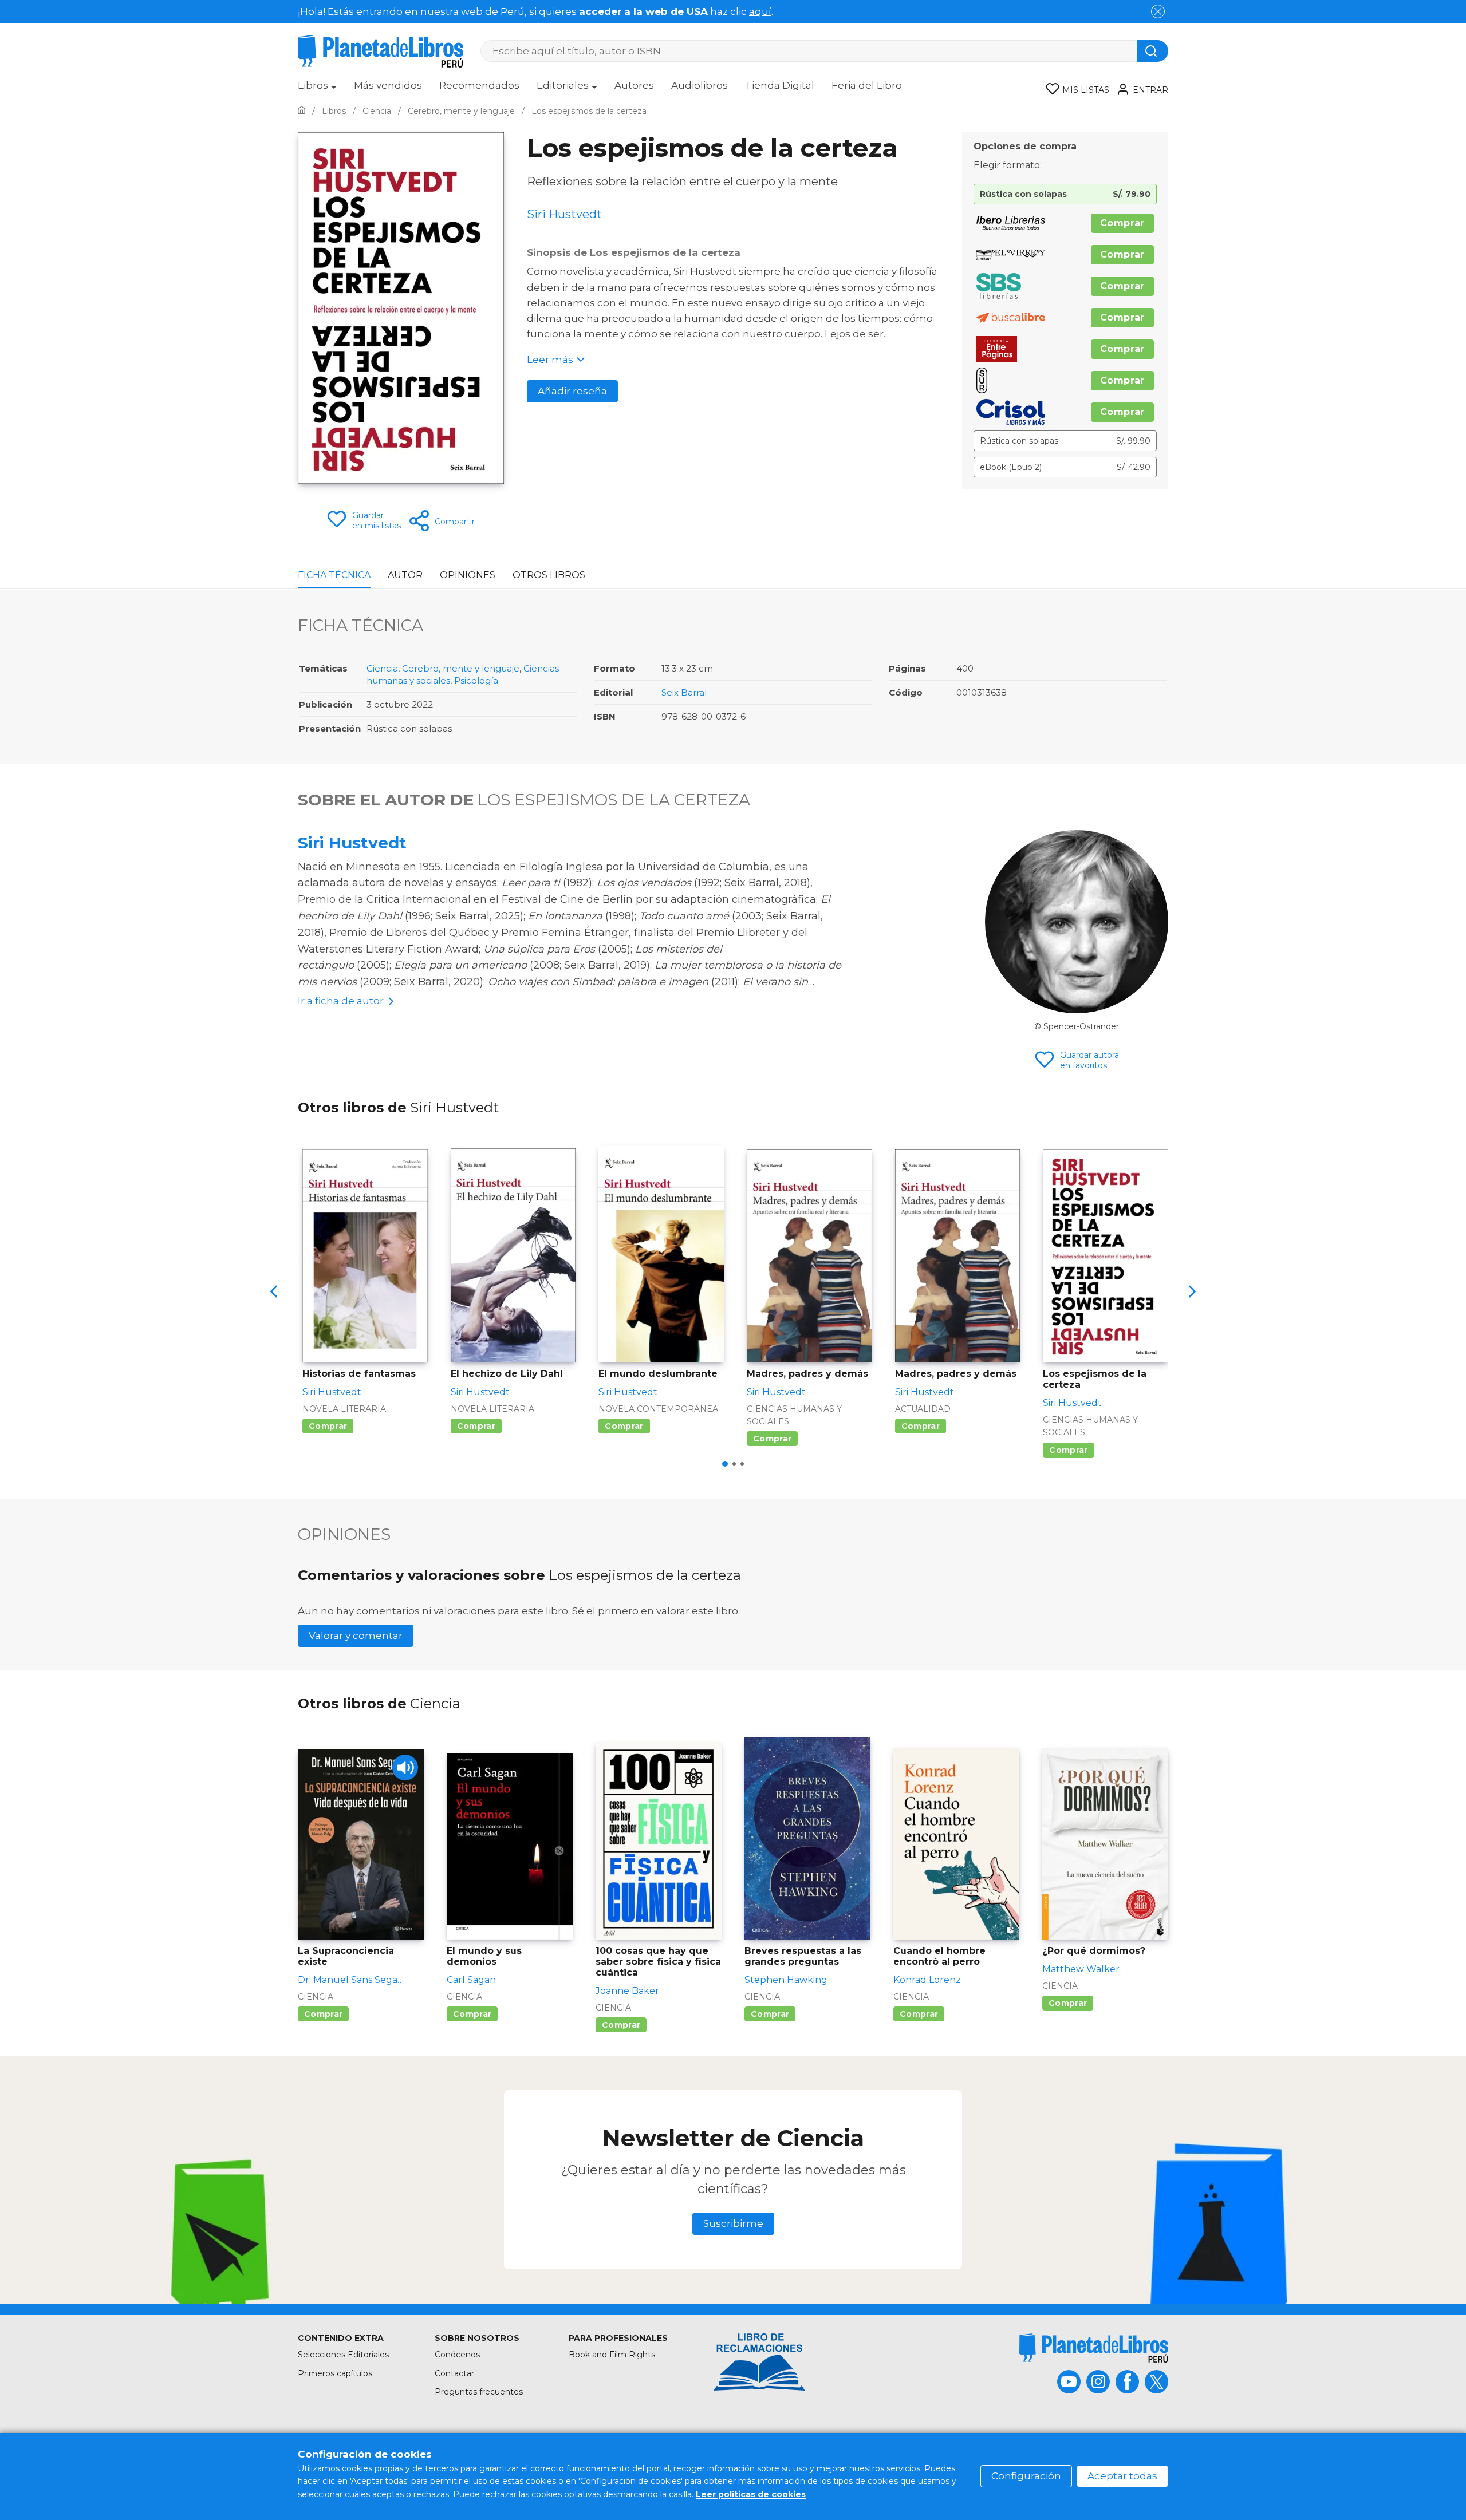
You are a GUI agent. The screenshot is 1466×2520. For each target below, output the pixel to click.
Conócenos (457, 2355)
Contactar (454, 2373)
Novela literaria (344, 1409)
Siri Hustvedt (352, 843)
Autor (405, 575)
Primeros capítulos (335, 2373)
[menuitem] (317, 89)
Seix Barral (684, 692)
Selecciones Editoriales (343, 2355)
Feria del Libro (867, 85)
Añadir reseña (572, 391)
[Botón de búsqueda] (1152, 51)
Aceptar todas (1122, 2476)
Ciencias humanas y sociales (794, 1415)
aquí (760, 11)
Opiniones (468, 575)
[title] (1094, 2348)
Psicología (476, 680)
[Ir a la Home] (302, 111)
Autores (634, 85)
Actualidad (923, 1409)
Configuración (1026, 2476)
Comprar (1122, 223)
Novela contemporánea (658, 1409)
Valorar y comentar (356, 1636)
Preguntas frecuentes (479, 2392)
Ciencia (382, 668)
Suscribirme (733, 2223)
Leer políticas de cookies (751, 2494)
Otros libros (549, 575)
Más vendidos (388, 85)
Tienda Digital (780, 85)
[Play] (405, 1767)
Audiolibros (699, 85)
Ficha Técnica (334, 575)
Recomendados (479, 85)
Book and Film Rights (612, 2355)
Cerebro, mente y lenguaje (461, 668)
